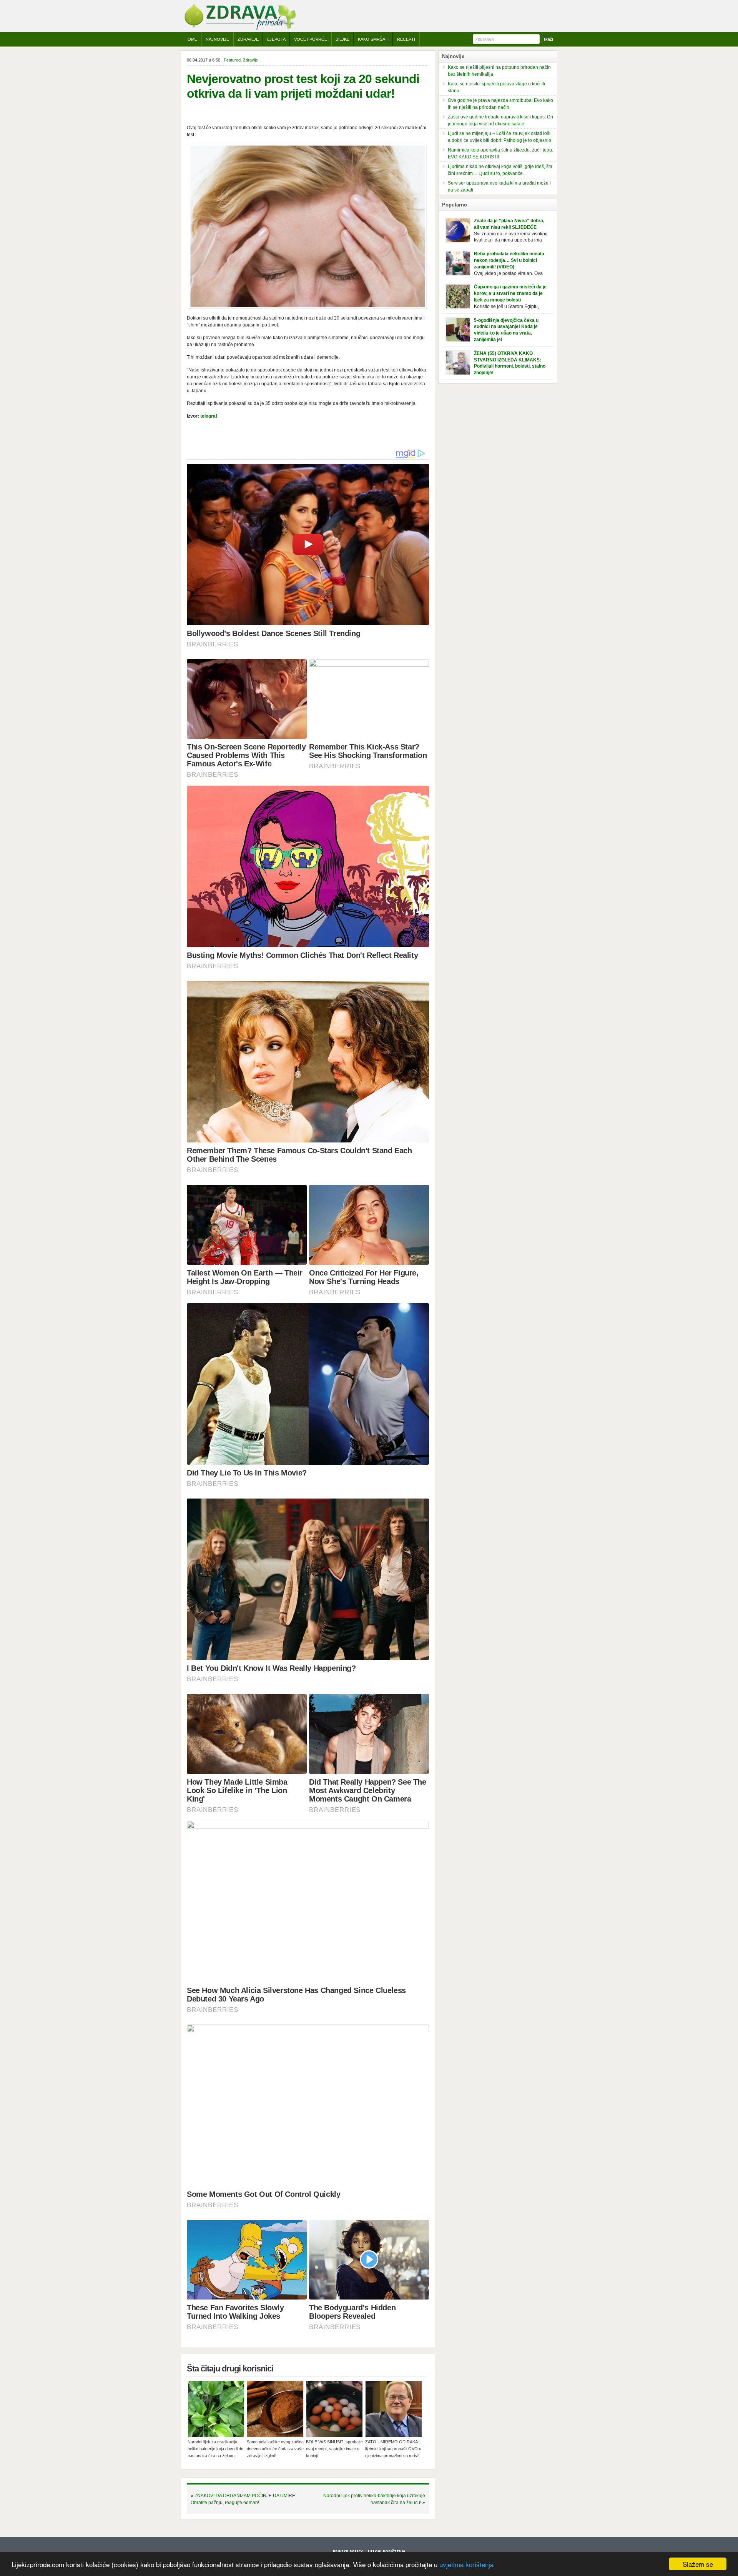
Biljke (342, 39)
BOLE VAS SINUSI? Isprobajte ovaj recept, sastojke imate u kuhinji (334, 2449)
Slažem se (698, 2564)
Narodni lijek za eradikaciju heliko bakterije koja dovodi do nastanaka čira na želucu (215, 2449)
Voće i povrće (311, 39)
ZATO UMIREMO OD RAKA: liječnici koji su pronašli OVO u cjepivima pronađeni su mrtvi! (393, 2449)
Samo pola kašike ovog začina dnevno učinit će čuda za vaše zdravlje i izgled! (275, 2449)
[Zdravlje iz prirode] (240, 29)
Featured (232, 60)
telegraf (209, 416)
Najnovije (217, 39)
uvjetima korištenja (466, 2564)
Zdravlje (248, 39)
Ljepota (276, 39)
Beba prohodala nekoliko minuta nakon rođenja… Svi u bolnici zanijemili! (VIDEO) (509, 260)
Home (191, 39)
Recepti (406, 39)
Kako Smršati (373, 39)
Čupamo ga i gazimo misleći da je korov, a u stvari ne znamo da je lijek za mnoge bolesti (510, 293)
